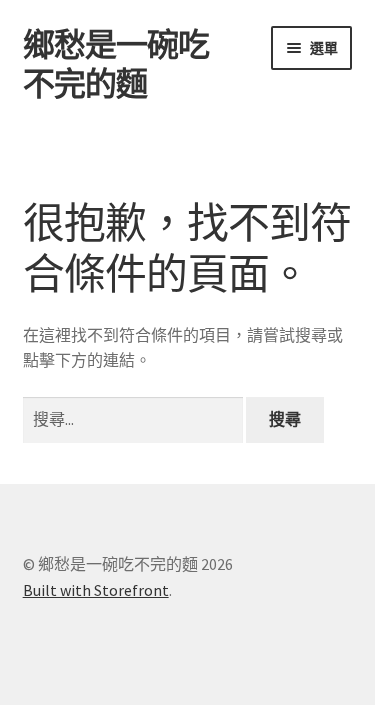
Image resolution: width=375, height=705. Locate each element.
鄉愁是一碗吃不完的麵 (116, 64)
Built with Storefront (96, 590)
